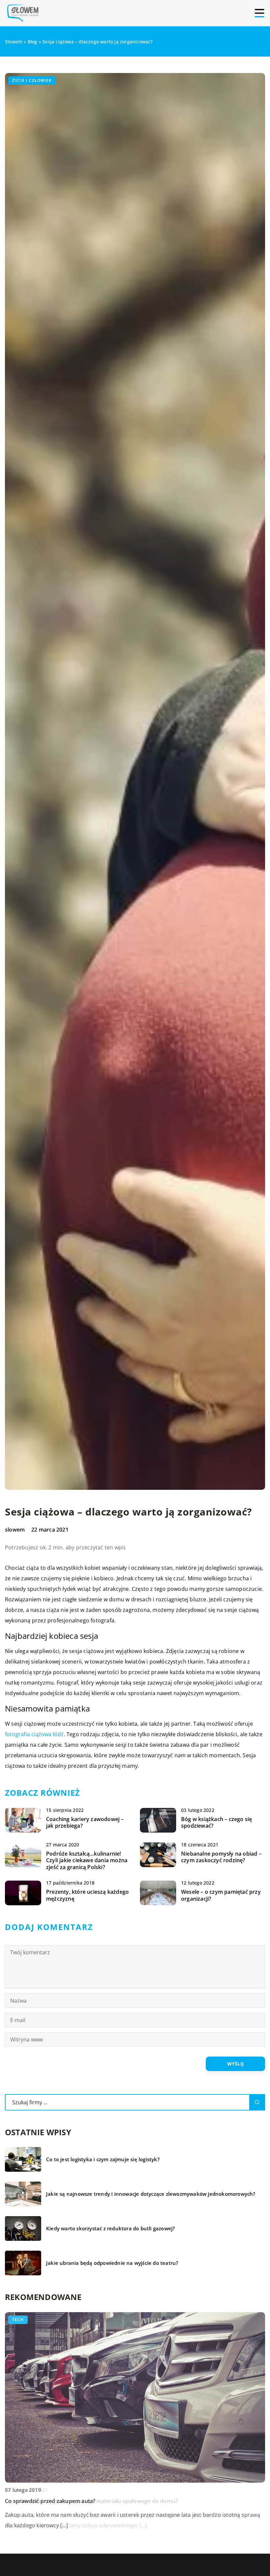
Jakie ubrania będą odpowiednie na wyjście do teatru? (112, 2263)
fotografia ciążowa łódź (34, 1734)
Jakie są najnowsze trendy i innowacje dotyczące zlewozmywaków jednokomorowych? (151, 2194)
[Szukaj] (257, 2102)
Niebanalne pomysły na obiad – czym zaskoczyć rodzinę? (221, 1857)
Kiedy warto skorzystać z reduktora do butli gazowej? (110, 2228)
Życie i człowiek (32, 80)
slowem (15, 1530)
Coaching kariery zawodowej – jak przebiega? (85, 1823)
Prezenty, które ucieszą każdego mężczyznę (87, 1895)
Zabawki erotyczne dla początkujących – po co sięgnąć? (76, 2501)
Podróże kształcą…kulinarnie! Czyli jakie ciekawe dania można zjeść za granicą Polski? (87, 1861)
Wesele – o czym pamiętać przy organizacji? (221, 1895)
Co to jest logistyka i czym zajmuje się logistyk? (103, 2159)
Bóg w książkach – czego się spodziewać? (216, 1823)
